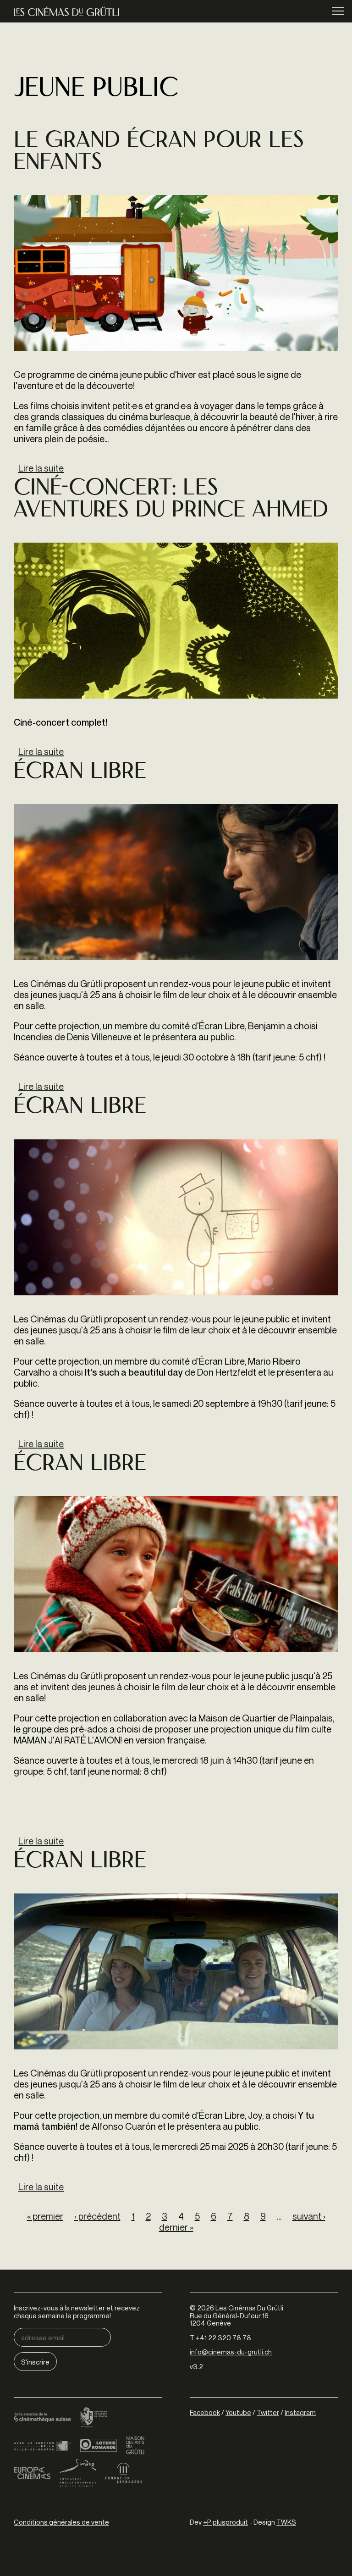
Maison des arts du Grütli (135, 2445)
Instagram (300, 2412)
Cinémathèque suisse (42, 2418)
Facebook (205, 2412)
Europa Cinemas (32, 2473)
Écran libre (80, 773)
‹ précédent (97, 2216)
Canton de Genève (94, 2418)
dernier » (176, 2227)
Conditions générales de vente (61, 2522)
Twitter (268, 2412)
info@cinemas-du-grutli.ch (231, 2352)
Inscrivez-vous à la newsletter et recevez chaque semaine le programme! (77, 2312)
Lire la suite (41, 468)
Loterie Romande (99, 2445)
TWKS (286, 2522)
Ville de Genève (42, 2445)
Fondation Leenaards (124, 2473)
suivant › (309, 2216)
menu (338, 11)
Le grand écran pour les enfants (159, 153)
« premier (45, 2216)
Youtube (238, 2412)
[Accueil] (66, 11)
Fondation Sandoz (78, 2473)
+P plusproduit (225, 2522)
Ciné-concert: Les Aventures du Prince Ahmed (171, 500)
